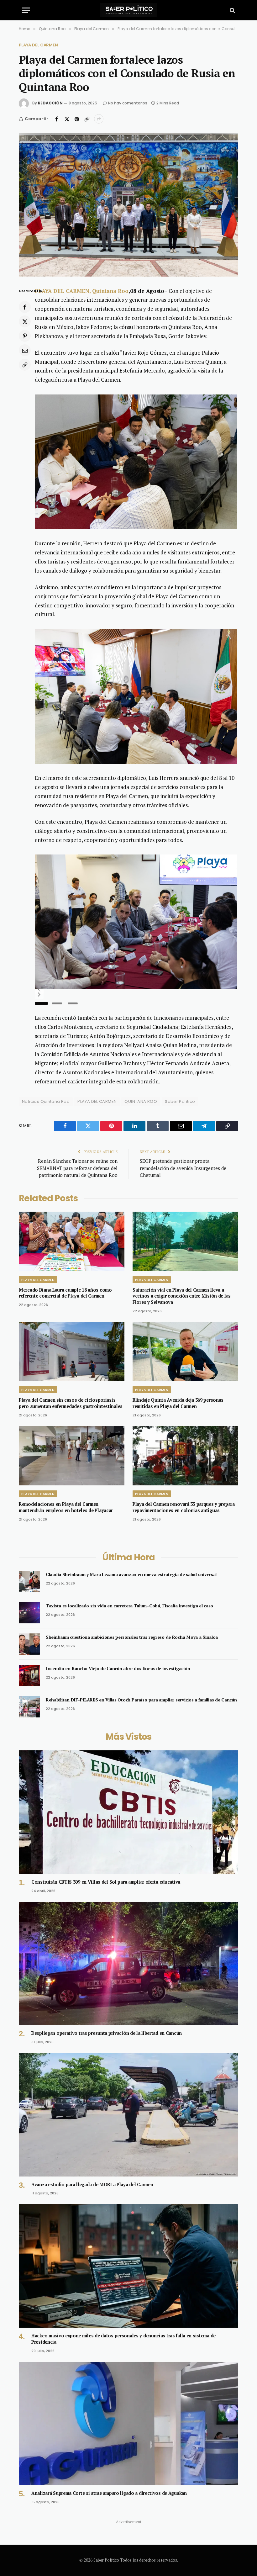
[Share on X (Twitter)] (67, 119)
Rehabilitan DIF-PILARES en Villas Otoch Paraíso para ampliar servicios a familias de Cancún (141, 1700)
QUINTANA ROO (141, 1101)
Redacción (50, 103)
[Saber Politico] (128, 10)
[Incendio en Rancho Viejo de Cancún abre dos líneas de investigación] (29, 1675)
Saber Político (180, 1101)
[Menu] (26, 10)
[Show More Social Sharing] (99, 119)
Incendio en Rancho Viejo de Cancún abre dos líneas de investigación (118, 1668)
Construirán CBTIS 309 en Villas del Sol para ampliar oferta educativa (106, 1882)
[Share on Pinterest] (77, 119)
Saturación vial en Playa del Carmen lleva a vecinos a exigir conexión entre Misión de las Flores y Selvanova (182, 1296)
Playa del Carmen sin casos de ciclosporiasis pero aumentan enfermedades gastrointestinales (71, 1403)
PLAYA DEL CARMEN (97, 1101)
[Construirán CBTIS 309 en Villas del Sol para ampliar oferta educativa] (128, 1812)
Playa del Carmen (38, 45)
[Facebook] (25, 307)
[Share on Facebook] (57, 119)
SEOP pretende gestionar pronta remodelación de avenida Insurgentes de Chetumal (183, 1168)
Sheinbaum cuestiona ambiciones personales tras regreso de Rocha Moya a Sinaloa (132, 1637)
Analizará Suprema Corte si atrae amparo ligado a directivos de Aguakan (109, 2493)
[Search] (232, 10)
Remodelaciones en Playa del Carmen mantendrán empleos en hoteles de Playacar (66, 1507)
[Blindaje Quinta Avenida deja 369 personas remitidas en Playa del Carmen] (185, 1352)
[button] (39, 989)
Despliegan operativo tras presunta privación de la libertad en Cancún (107, 2033)
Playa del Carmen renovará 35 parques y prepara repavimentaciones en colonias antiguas (184, 1507)
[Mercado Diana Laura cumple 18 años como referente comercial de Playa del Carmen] (72, 1241)
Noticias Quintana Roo (46, 1101)
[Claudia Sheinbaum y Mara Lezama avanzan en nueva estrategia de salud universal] (29, 1581)
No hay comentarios (128, 103)
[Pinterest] (25, 336)
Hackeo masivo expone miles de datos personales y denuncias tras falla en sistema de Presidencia (123, 2339)
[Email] (25, 350)
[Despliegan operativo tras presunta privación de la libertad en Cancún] (128, 1964)
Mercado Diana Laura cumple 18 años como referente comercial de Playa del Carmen (65, 1293)
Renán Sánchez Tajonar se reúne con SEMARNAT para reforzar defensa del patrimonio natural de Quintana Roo (77, 1168)
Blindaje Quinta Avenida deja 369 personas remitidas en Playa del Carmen (178, 1403)
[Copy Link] (87, 119)
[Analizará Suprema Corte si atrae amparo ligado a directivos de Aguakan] (128, 2424)
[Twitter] (25, 321)
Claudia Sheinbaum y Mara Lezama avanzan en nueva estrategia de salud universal (131, 1574)
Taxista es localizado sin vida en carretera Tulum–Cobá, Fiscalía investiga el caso (129, 1606)
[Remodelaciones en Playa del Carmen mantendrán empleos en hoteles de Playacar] (72, 1456)
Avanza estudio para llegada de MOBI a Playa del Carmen (92, 2185)
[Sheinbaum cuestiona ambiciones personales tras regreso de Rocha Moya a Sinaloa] (29, 1644)
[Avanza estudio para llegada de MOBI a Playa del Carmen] (128, 2115)
